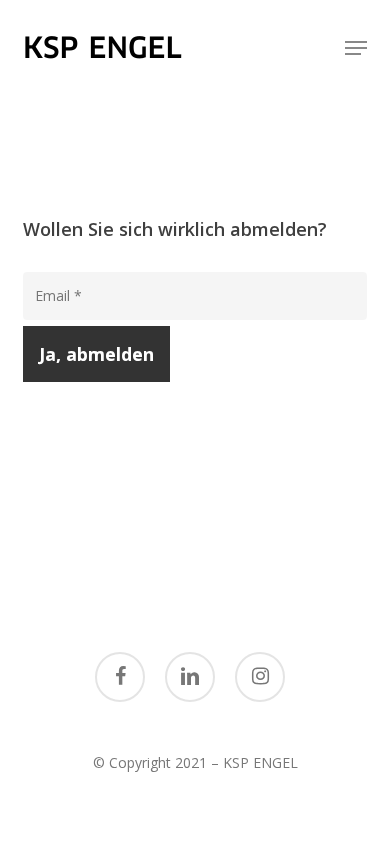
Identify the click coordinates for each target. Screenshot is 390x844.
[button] (356, 48)
